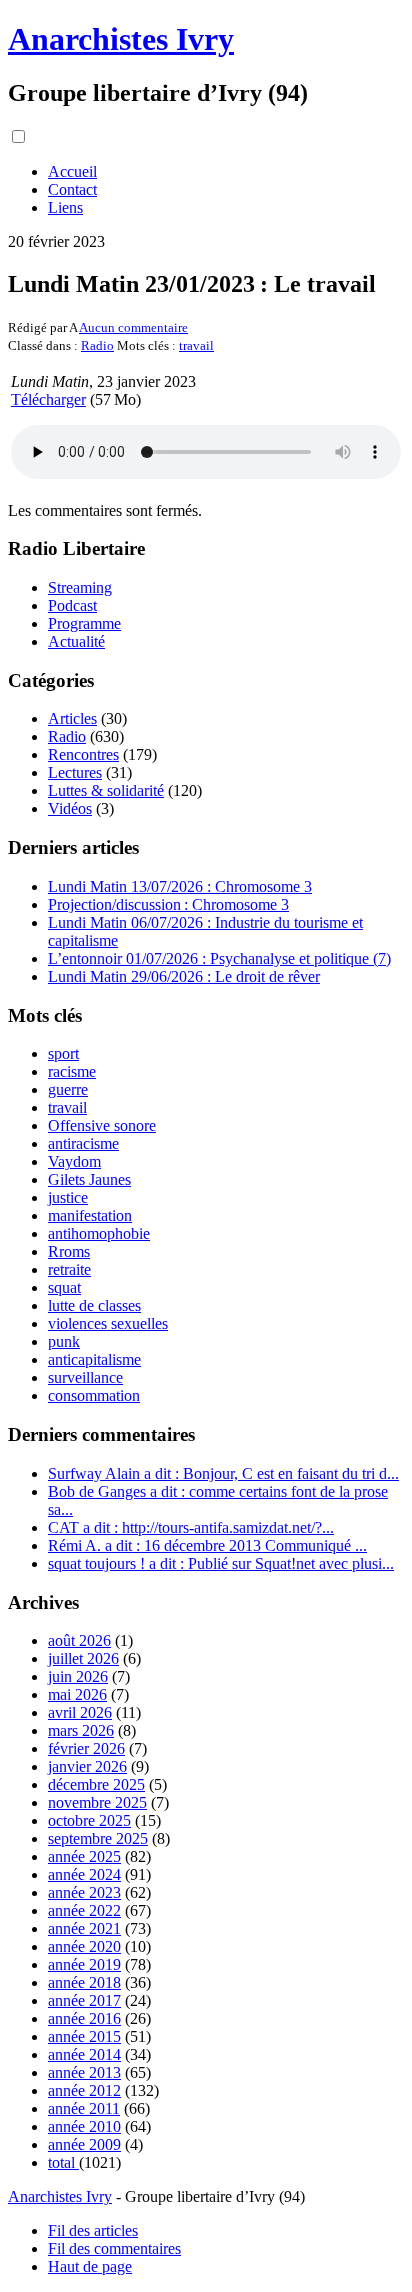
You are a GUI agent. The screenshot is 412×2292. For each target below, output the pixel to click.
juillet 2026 (83, 1658)
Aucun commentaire (133, 327)
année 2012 (84, 2090)
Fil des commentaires (114, 2248)
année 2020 (84, 1946)
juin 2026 (78, 1676)
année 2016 (84, 2018)
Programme (84, 623)
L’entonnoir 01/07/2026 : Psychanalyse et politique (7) (219, 958)
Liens (65, 207)
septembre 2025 (98, 1838)
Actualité (76, 641)
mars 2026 (81, 1730)
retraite (69, 1269)
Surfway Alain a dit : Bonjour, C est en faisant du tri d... (223, 1473)
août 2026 (79, 1640)
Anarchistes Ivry (121, 39)
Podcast (72, 605)
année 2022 (84, 1910)
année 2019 (84, 1964)
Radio (97, 345)
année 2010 (84, 2126)
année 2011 (84, 2108)
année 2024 (84, 1874)
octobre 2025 (89, 1820)
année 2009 (84, 2144)
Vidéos (70, 808)
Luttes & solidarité (106, 790)
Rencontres (83, 754)
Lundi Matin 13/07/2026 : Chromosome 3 (180, 886)
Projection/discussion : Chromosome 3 (168, 904)
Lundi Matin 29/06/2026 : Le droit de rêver (184, 976)
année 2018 (84, 1982)
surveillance (85, 1377)
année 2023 (84, 1892)
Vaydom (74, 1161)
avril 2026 (80, 1712)
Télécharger (48, 399)
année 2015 (84, 2036)
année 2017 (84, 2000)
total (63, 2162)
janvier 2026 (87, 1766)
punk (64, 1341)
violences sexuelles (108, 1323)
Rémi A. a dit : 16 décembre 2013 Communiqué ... (207, 1545)
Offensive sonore (102, 1125)
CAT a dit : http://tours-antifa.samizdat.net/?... (191, 1527)
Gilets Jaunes (89, 1179)
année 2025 (84, 1856)
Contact (72, 189)
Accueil (72, 171)
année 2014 (84, 2054)
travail (196, 345)
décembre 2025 (96, 1784)
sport (63, 1053)
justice (68, 1197)
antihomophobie (99, 1233)
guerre (68, 1089)
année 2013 (84, 2072)
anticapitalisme (94, 1359)
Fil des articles (93, 2230)
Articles (72, 718)
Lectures (75, 772)
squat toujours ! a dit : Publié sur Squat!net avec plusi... (221, 1563)
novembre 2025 (97, 1802)
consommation (94, 1395)
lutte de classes (94, 1305)
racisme (72, 1071)
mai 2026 (77, 1694)
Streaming (80, 587)
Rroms (69, 1251)
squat (64, 1287)
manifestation (90, 1215)
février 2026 (86, 1748)
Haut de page (90, 2266)
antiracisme (83, 1143)
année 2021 (84, 1928)
